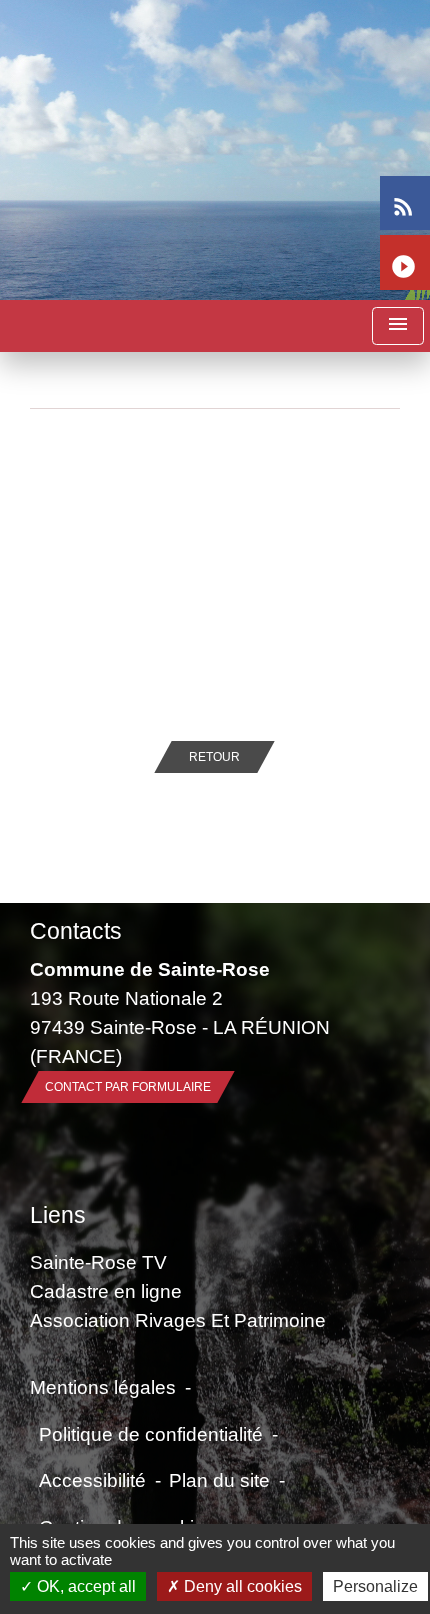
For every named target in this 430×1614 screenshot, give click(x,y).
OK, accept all (84, 1586)
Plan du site (219, 1480)
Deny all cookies (241, 1586)
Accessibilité (92, 1480)
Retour (214, 757)
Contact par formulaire (128, 1087)
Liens (58, 1215)
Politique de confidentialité (151, 1434)
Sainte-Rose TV (98, 1262)
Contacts (76, 931)
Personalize (375, 1586)
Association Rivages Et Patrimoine (178, 1320)
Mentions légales (103, 1387)
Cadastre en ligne (106, 1291)
